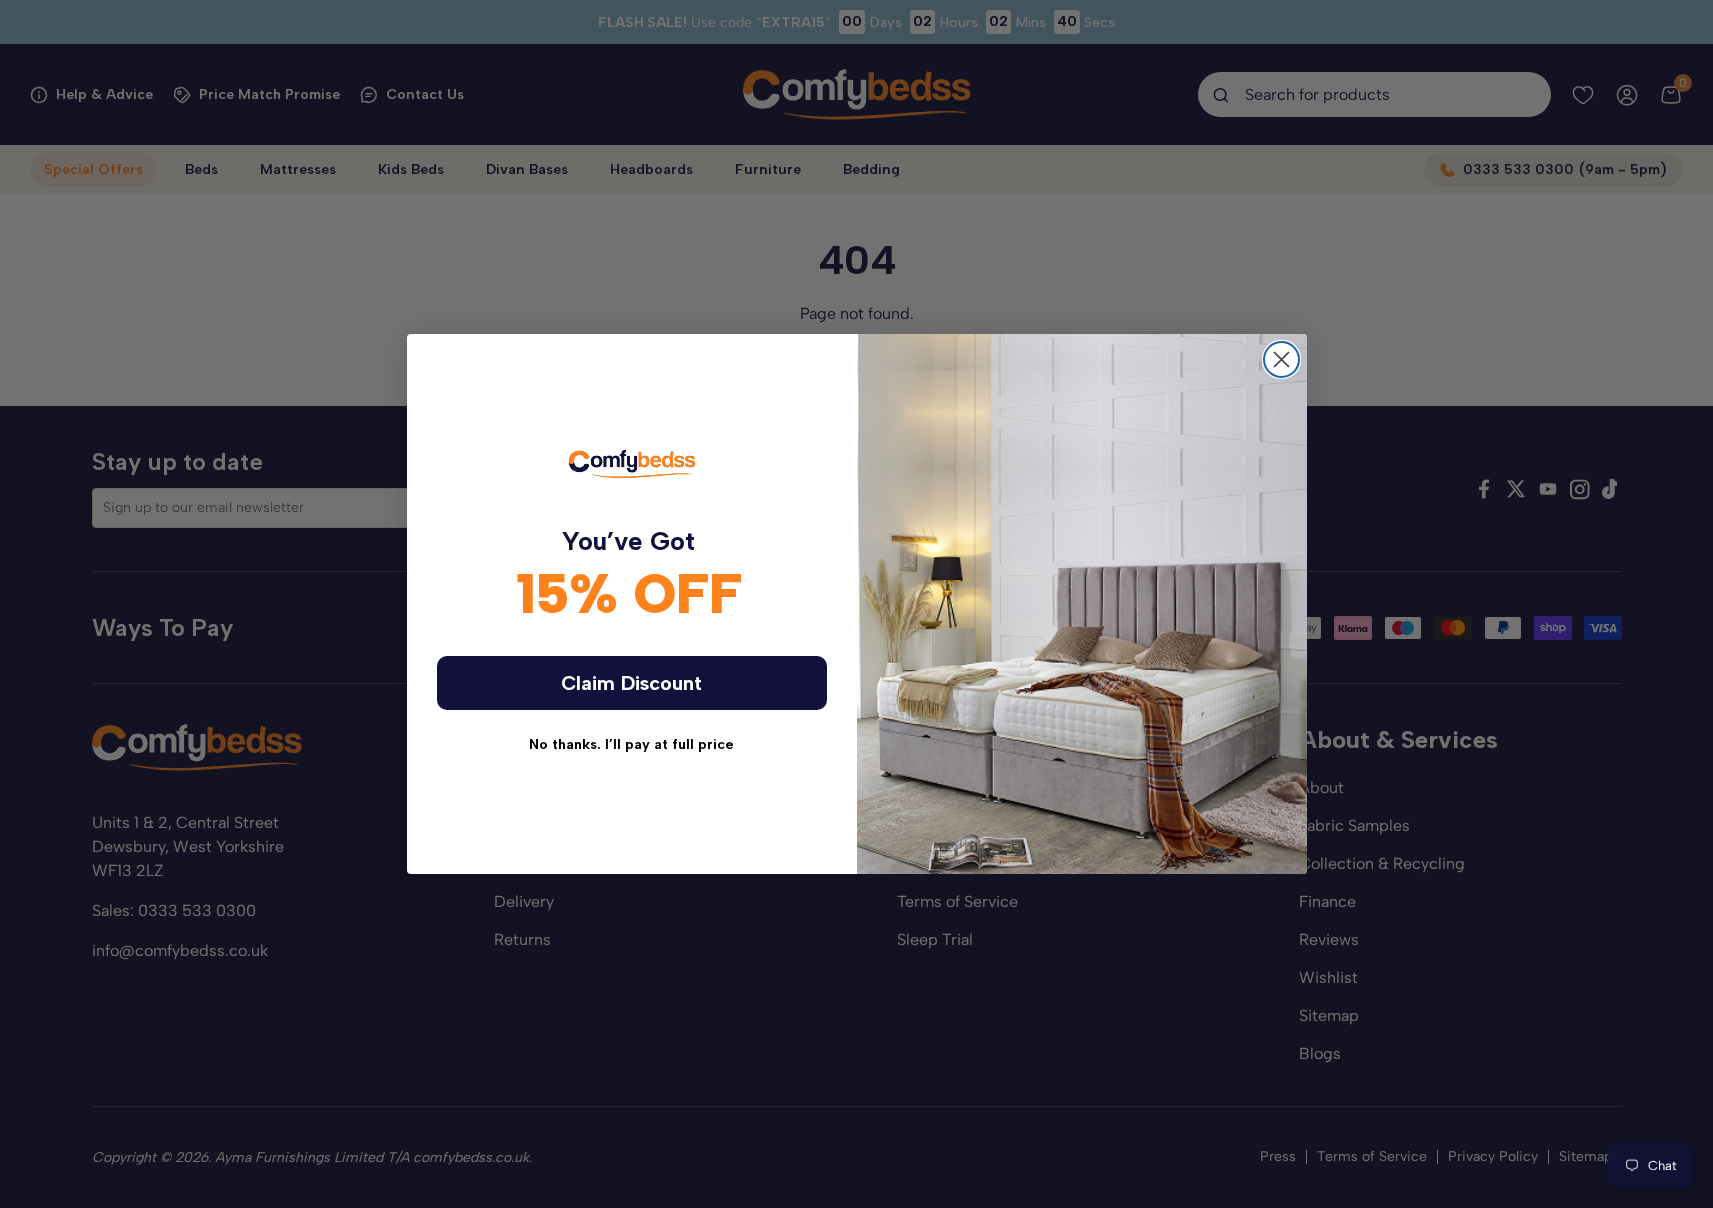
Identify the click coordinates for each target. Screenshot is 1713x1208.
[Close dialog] (1281, 359)
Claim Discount (631, 683)
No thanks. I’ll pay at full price (631, 744)
